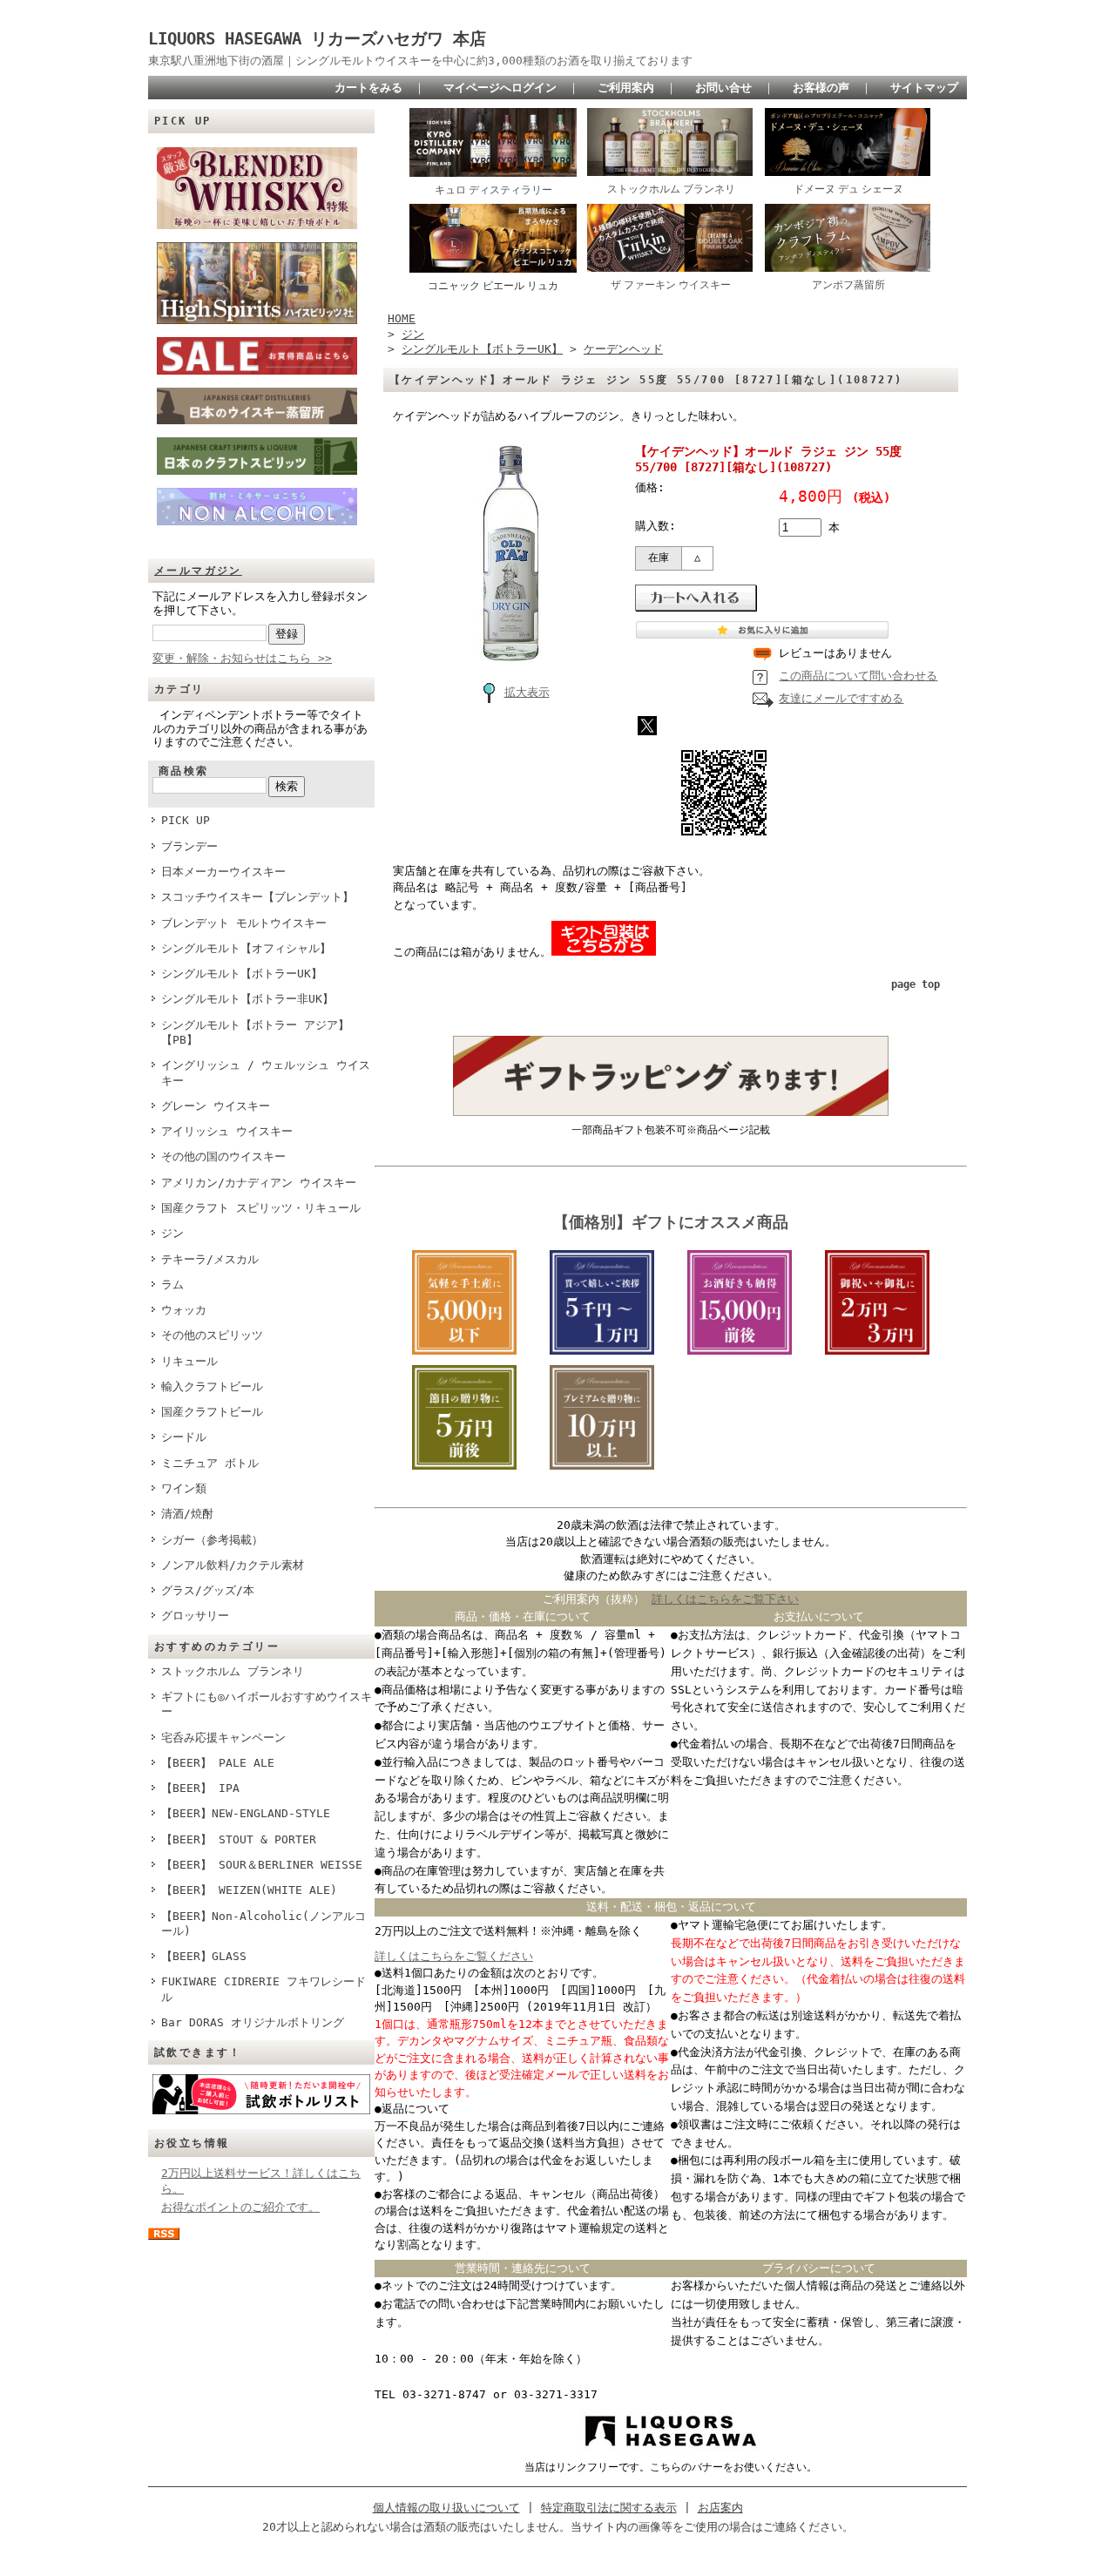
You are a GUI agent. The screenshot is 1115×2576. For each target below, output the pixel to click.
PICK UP (186, 820)
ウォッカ (184, 1310)
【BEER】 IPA (200, 1788)
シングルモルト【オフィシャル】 (246, 948)
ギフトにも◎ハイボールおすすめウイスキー (267, 1704)
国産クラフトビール (212, 1412)
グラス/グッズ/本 (208, 1590)
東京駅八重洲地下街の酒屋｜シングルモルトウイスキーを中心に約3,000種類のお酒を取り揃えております (420, 61)
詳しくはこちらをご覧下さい (725, 1599)
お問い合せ (723, 88)
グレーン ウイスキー (216, 1106)
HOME (402, 318)
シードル (184, 1437)
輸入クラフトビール (212, 1386)
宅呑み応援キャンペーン (223, 1738)
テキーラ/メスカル (210, 1259)
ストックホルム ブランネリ (233, 1671)
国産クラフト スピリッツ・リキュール (261, 1208)
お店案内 (720, 2508)
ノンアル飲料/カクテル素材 (233, 1565)
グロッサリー (195, 1616)
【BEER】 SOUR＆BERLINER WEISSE (262, 1865)
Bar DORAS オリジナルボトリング (253, 2022)
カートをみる (368, 88)
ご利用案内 (626, 88)
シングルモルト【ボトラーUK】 (242, 974)
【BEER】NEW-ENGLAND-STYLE (246, 1813)
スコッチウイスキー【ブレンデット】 (257, 897)
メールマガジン (198, 571)
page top (916, 984)
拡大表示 (527, 692)
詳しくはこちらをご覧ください (454, 1956)
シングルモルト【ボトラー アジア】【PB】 (255, 1032)
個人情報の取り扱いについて (446, 2508)
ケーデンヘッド (623, 349)
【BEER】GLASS (204, 1956)
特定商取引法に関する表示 (609, 2508)
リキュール (189, 1361)
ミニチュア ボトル (210, 1463)
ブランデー (189, 846)
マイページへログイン (500, 88)
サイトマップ (924, 88)
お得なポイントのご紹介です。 (240, 2207)
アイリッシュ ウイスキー (227, 1131)
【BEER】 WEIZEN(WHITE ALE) (249, 1890)
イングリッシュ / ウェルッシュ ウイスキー (266, 1072)
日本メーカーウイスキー (223, 872)
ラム (172, 1285)
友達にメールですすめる (841, 698)
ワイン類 (184, 1488)
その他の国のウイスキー (223, 1156)
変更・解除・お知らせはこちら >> (242, 658)
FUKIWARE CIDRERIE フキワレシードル (264, 1989)
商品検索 (184, 771)
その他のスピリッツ (212, 1335)
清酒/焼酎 (187, 1514)
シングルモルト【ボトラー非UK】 (247, 999)
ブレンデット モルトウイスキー (244, 923)
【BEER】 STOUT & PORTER (239, 1839)
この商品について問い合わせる (858, 676)
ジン (172, 1233)
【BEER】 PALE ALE (218, 1763)
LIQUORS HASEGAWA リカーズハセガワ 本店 (325, 39)
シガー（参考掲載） (212, 1540)
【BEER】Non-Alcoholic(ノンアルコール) (264, 1924)
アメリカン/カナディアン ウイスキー (259, 1183)
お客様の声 (821, 88)
